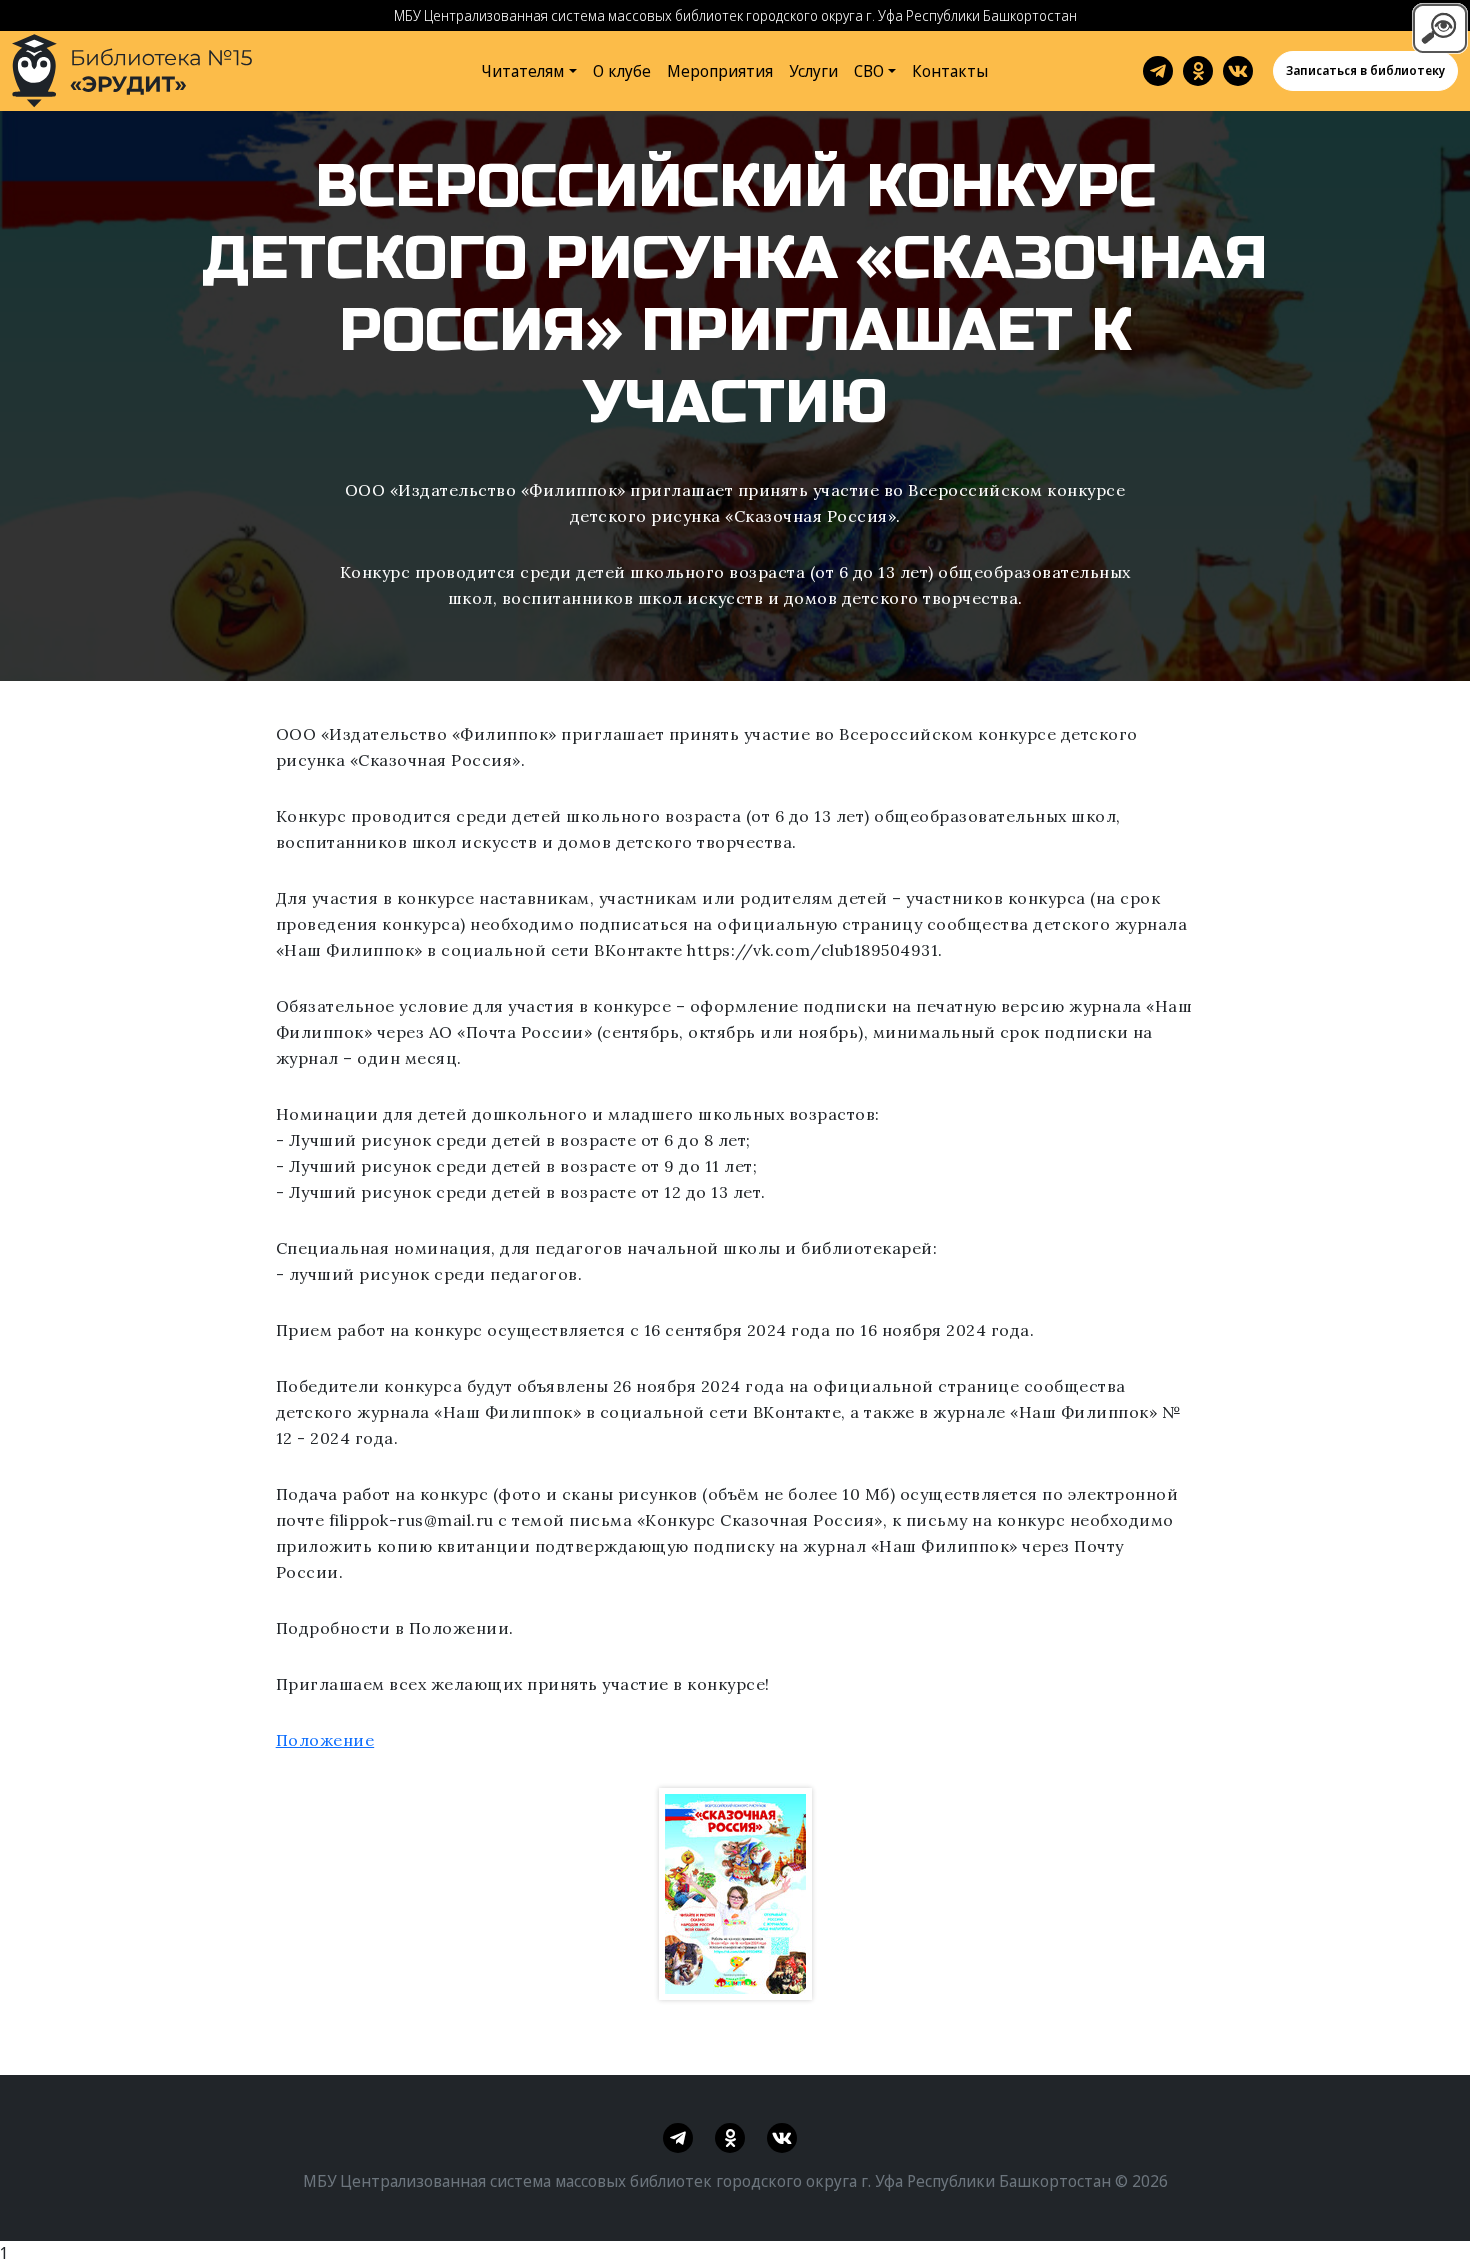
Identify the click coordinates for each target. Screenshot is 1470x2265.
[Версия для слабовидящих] (1440, 26)
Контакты (950, 71)
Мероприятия (720, 71)
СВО (869, 71)
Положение (325, 1740)
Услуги (813, 71)
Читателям (523, 71)
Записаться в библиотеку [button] (1365, 70)
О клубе (622, 71)
